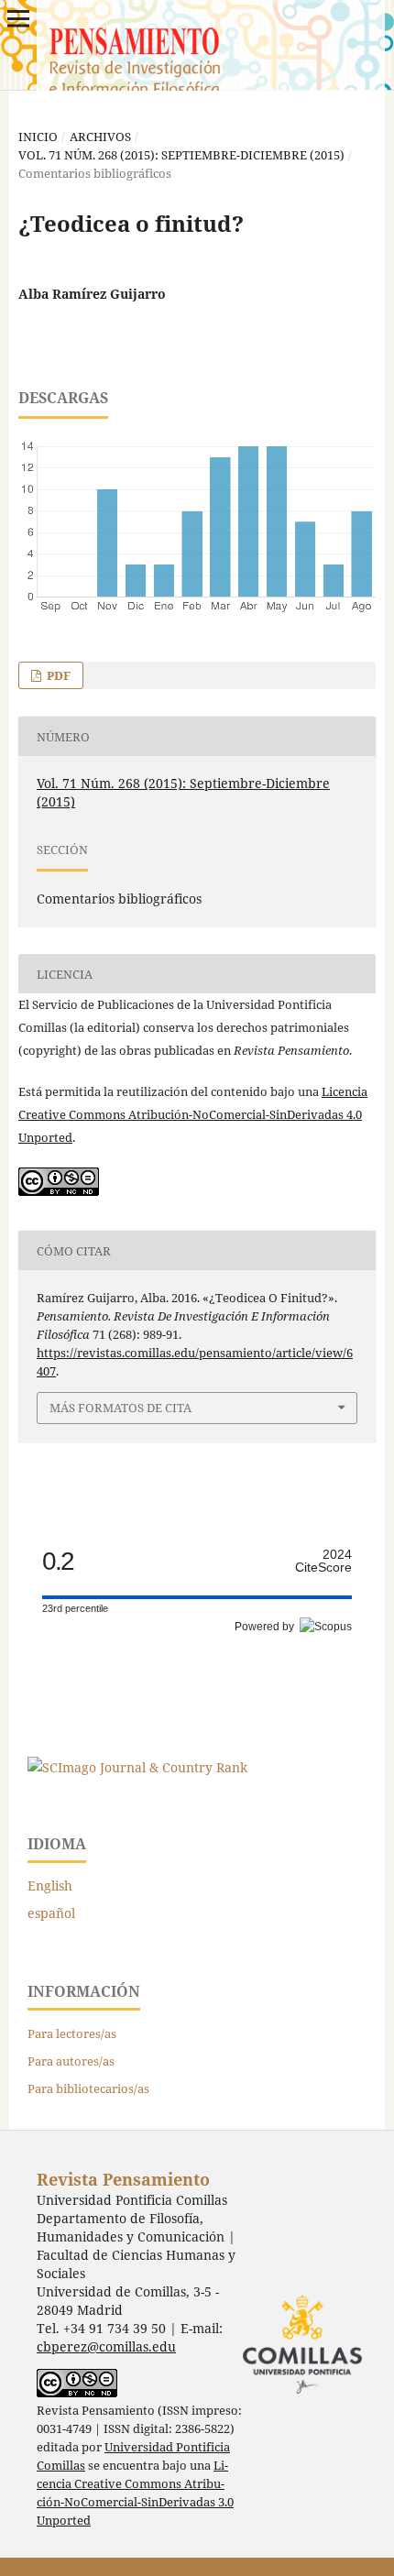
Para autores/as (71, 2061)
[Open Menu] (18, 18)
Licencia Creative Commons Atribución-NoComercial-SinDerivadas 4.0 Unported (193, 1114)
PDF (57, 675)
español (51, 1913)
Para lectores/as (72, 2033)
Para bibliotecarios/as (88, 2088)
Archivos (100, 137)
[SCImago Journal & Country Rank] (137, 1767)
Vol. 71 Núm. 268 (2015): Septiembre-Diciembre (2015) (181, 155)
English (50, 1885)
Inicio (38, 137)
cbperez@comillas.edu (106, 2346)
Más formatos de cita (120, 1408)
